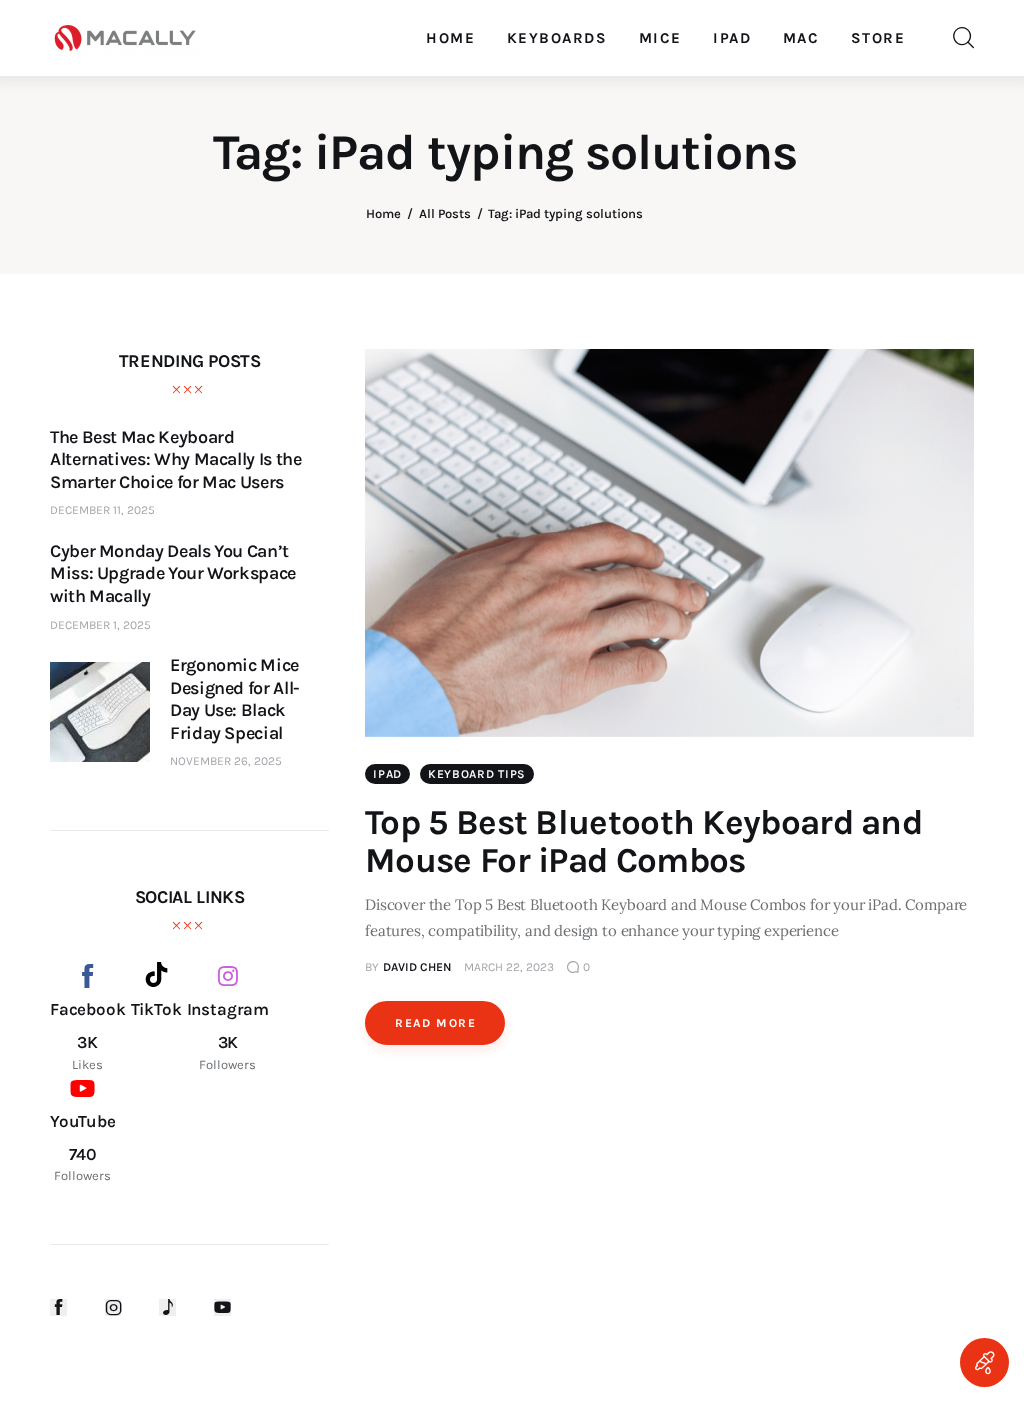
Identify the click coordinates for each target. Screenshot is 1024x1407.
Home (383, 213)
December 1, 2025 (100, 625)
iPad (387, 774)
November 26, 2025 (226, 761)
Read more (435, 1023)
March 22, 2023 (509, 967)
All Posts (445, 213)
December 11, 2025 (102, 510)
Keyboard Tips (477, 774)
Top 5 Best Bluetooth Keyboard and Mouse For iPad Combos (643, 841)
